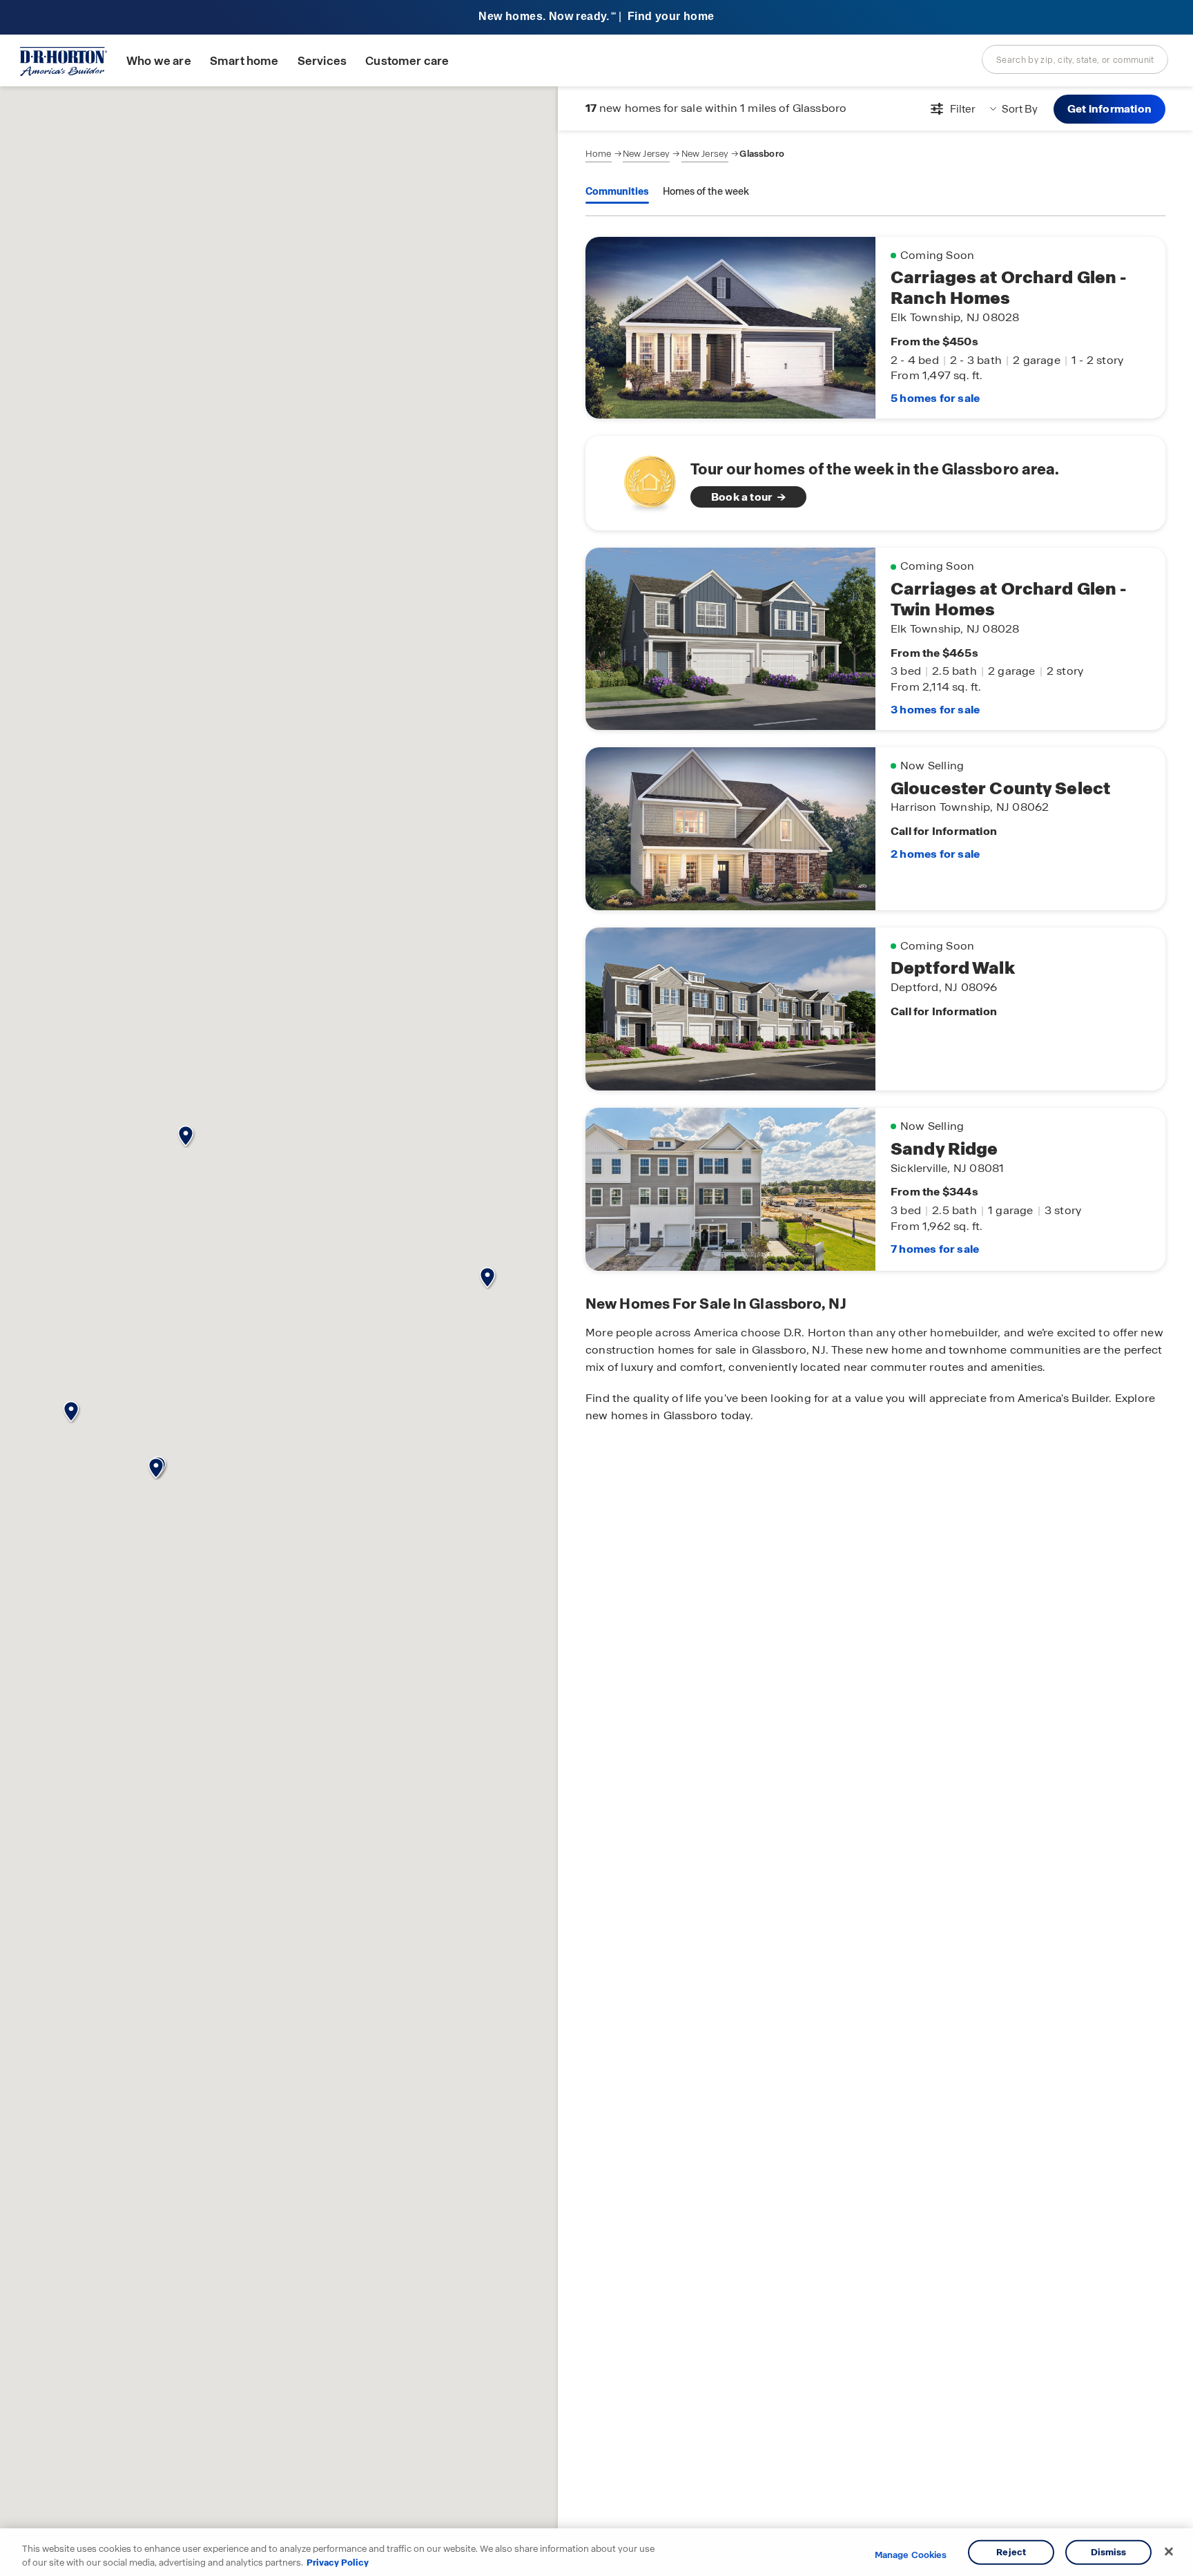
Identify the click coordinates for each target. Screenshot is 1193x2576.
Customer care (407, 61)
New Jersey (647, 154)
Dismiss (1109, 2552)
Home (599, 154)
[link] (875, 483)
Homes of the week (706, 191)
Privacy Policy (338, 2562)
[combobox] (1075, 59)
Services (322, 61)
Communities (617, 191)
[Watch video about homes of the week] (643, 479)
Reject (1011, 2552)
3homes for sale (935, 710)
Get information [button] (1109, 109)
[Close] (1169, 2552)
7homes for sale (935, 1249)
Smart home (244, 61)
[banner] (596, 18)
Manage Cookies (911, 2555)
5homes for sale (935, 398)
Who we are (159, 61)
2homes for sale (935, 854)
